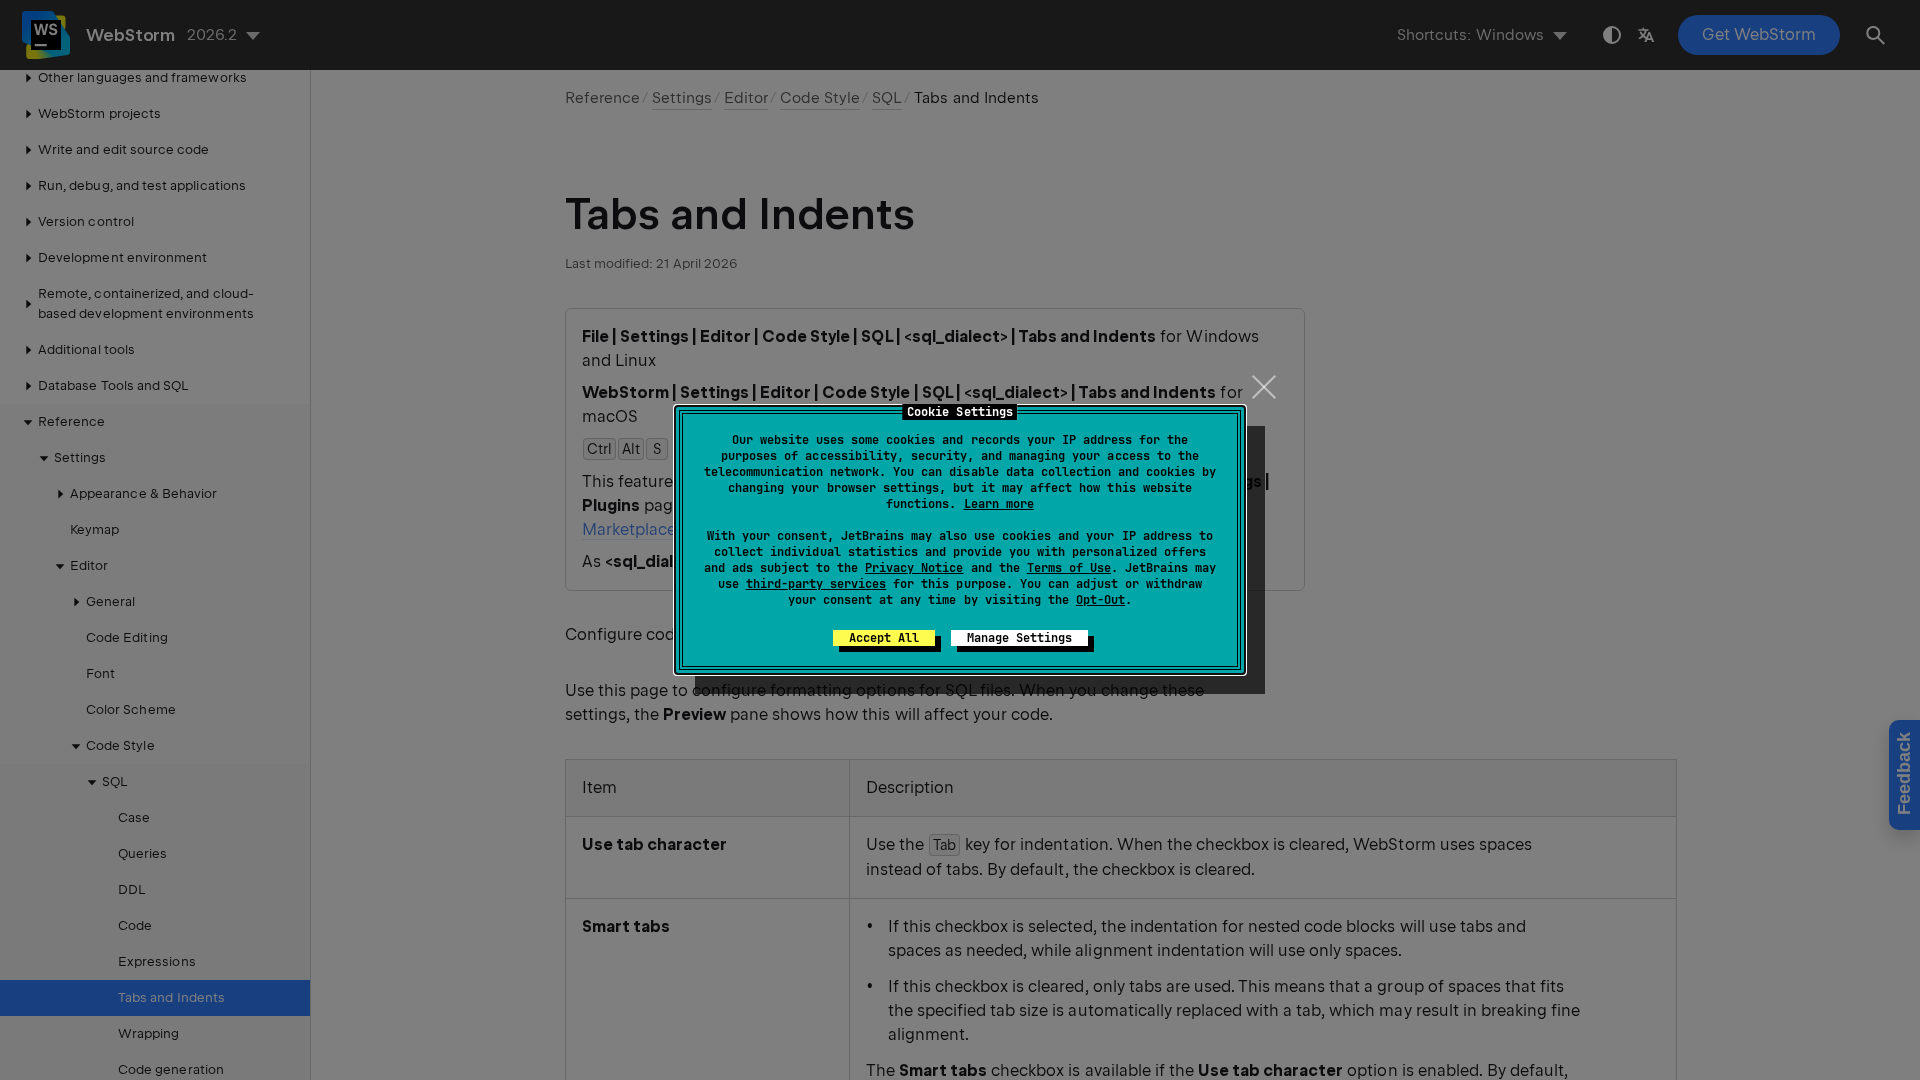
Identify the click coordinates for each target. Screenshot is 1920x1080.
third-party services (816, 584)
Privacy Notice (914, 568)
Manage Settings (1019, 638)
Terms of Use (1069, 568)
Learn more (999, 504)
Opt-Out (1100, 600)
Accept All (884, 638)
